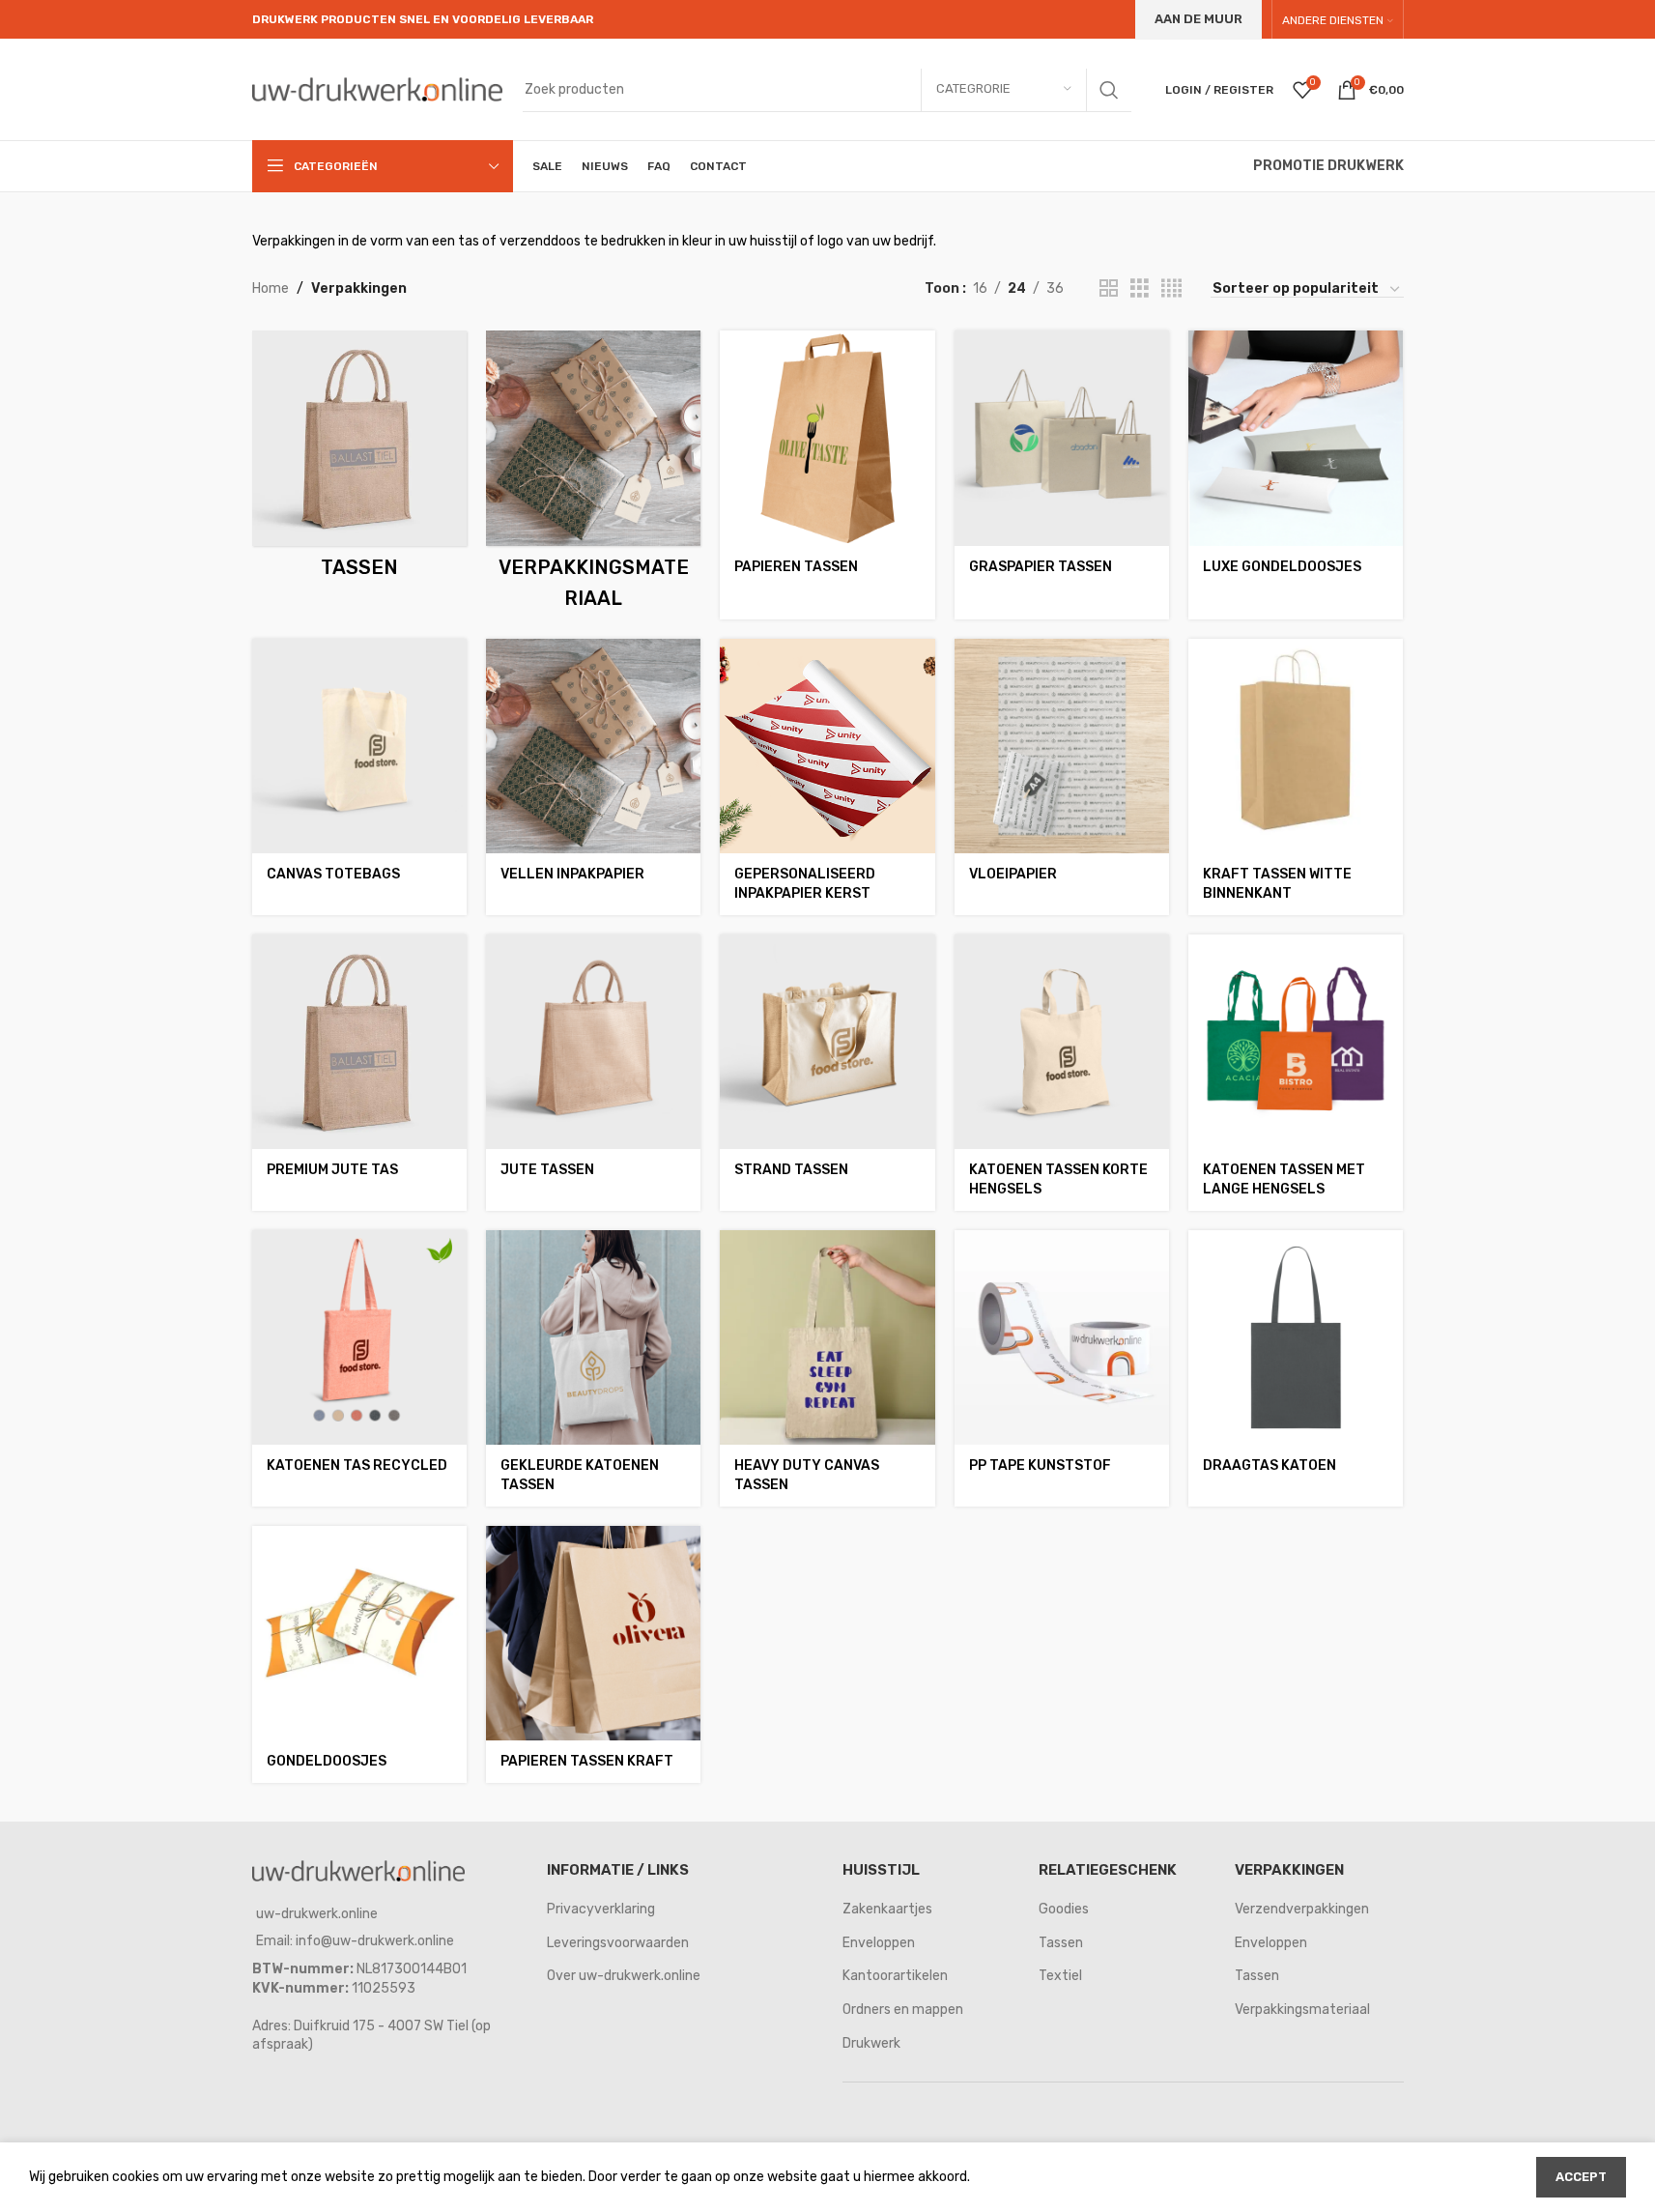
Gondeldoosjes (327, 1761)
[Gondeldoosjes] (359, 1633)
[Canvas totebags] (359, 746)
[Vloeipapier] (1062, 746)
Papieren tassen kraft (587, 1761)
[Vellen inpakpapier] (593, 746)
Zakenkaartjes (887, 1909)
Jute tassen (547, 1170)
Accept (1581, 2177)
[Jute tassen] (593, 1042)
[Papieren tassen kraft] (593, 1633)
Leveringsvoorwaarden (618, 1943)
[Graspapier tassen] (1062, 438)
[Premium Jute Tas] (359, 1042)
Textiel (1060, 1976)
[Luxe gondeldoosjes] (1296, 438)
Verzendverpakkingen (1302, 1909)
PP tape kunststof (1040, 1465)
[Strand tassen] (827, 1042)
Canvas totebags (333, 874)
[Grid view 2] (1109, 289)
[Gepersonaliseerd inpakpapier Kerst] (827, 746)
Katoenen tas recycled (357, 1465)
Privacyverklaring (601, 1909)
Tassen (1061, 1943)
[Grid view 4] (1171, 289)
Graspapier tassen (1041, 567)
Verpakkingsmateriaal (1302, 2010)
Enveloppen (879, 1943)
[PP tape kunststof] (1062, 1337)
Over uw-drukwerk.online (624, 1976)
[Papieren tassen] (827, 438)
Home (271, 288)
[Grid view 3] (1140, 289)
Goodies (1064, 1909)
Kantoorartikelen (895, 1976)
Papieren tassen (796, 567)
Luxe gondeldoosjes (1282, 567)
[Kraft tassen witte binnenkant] (1296, 746)
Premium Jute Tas (332, 1170)
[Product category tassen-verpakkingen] (359, 459)
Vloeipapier (1013, 874)
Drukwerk (871, 2043)
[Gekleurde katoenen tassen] (593, 1337)
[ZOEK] (1109, 90)
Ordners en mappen (903, 2010)
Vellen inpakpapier (572, 874)
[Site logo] (378, 88)
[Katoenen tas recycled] (359, 1337)
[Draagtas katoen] (1296, 1337)
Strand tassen (791, 1170)
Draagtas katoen (1270, 1465)
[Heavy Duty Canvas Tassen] (827, 1337)
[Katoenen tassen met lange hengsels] (1296, 1042)
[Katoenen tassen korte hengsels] (1062, 1042)
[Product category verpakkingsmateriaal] (593, 474)
